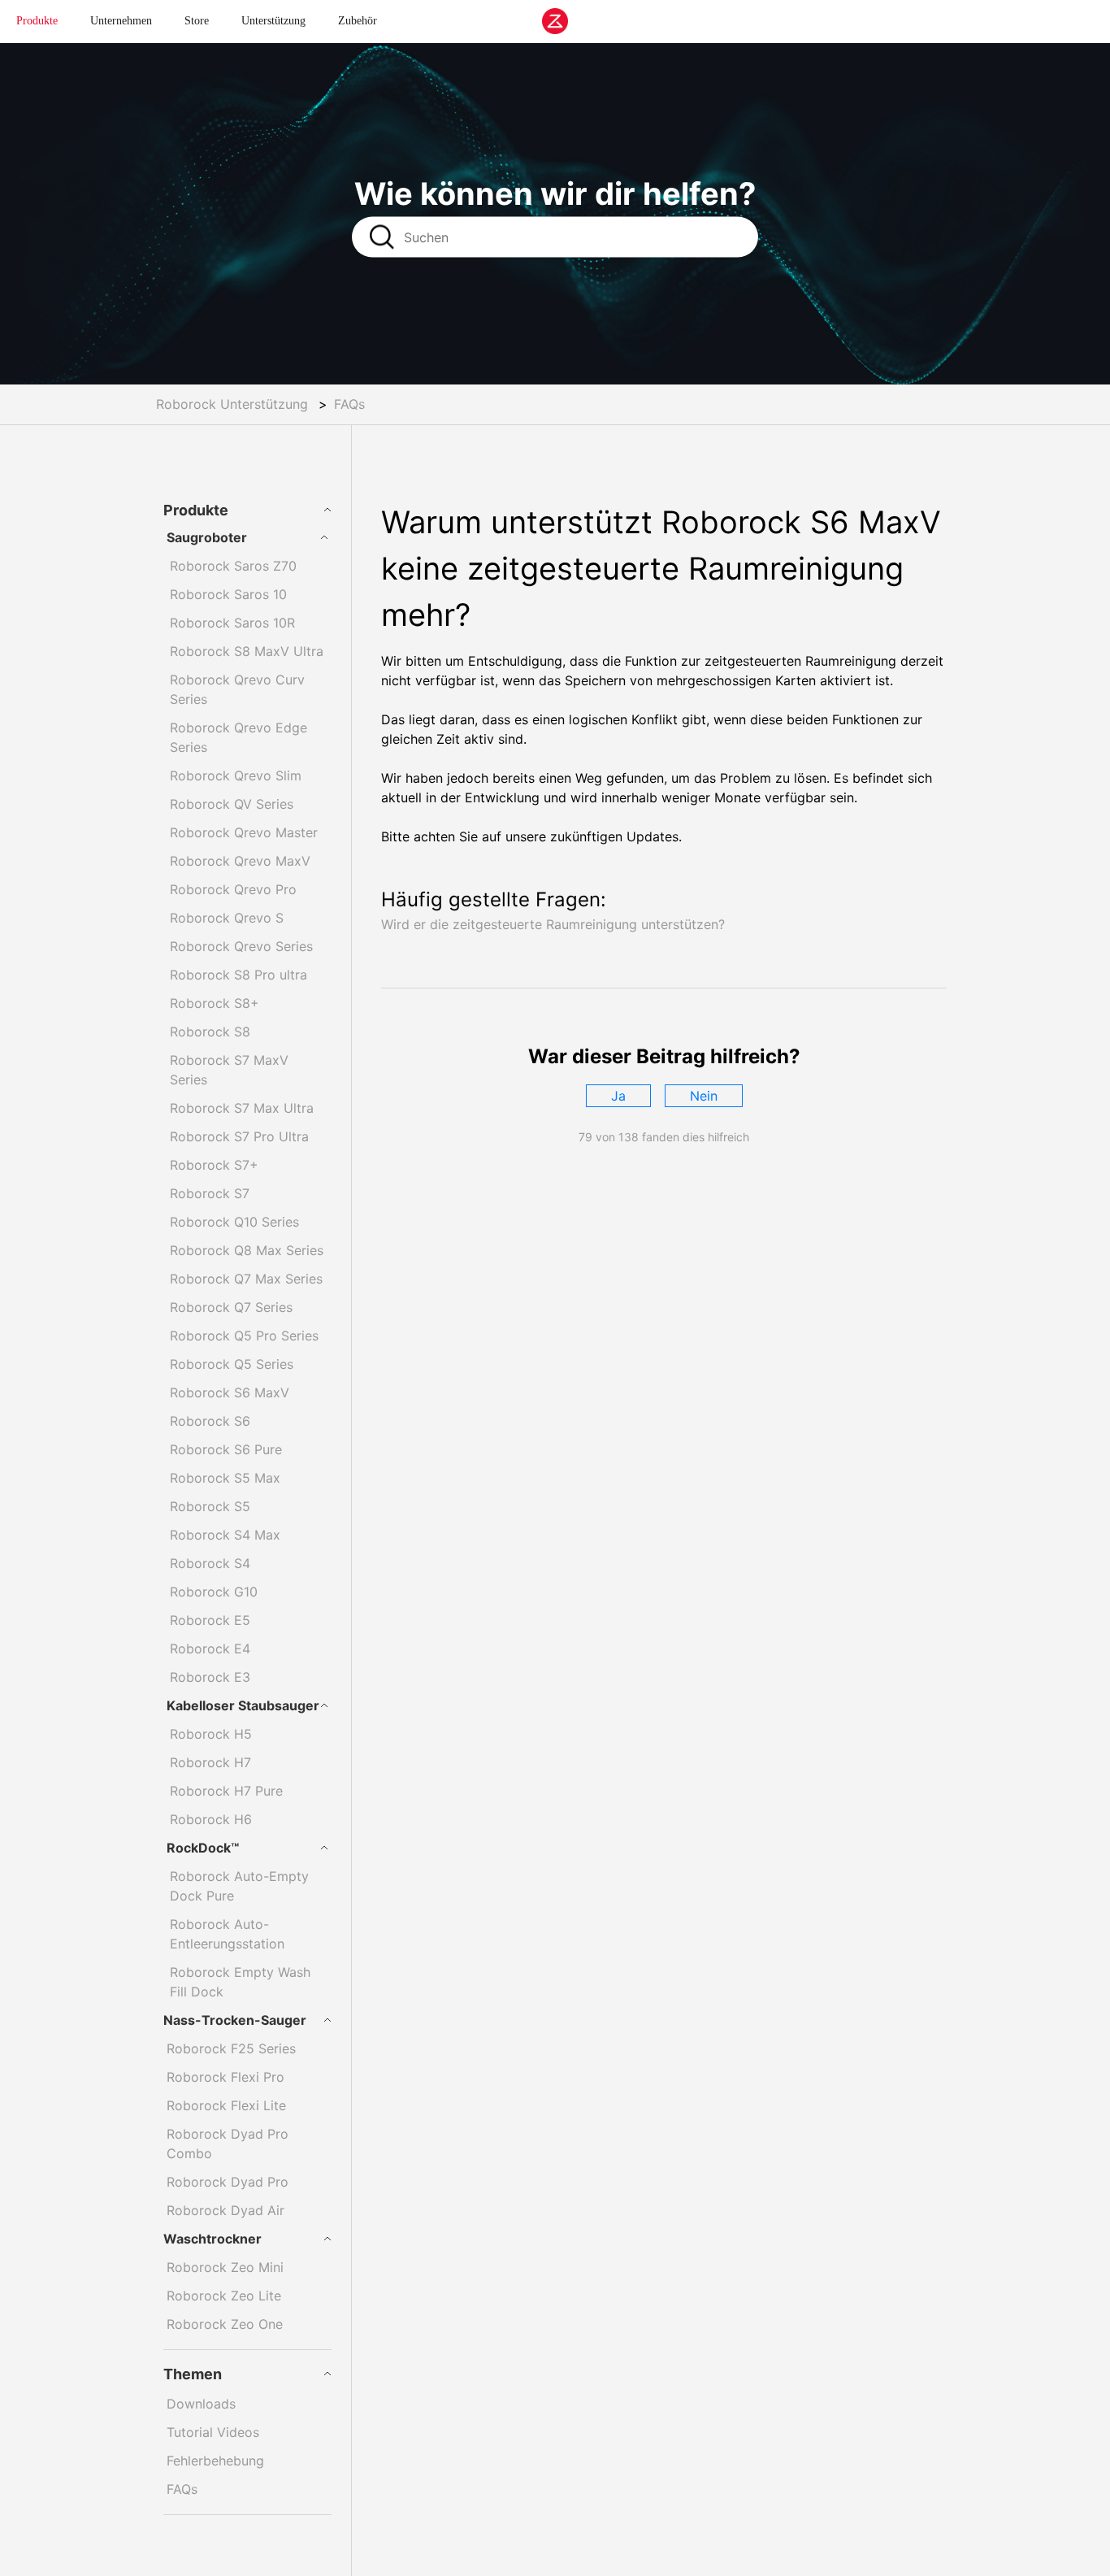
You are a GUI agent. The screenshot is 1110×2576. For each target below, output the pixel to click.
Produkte (37, 21)
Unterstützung (273, 21)
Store (197, 21)
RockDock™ (203, 1848)
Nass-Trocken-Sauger (235, 2020)
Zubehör (358, 21)
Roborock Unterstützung (232, 404)
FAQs (349, 404)
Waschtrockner (212, 2239)
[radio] (618, 1096)
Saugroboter (207, 537)
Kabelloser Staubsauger (243, 1705)
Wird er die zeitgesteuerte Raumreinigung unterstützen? (553, 924)
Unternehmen (121, 21)
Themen (193, 2374)
